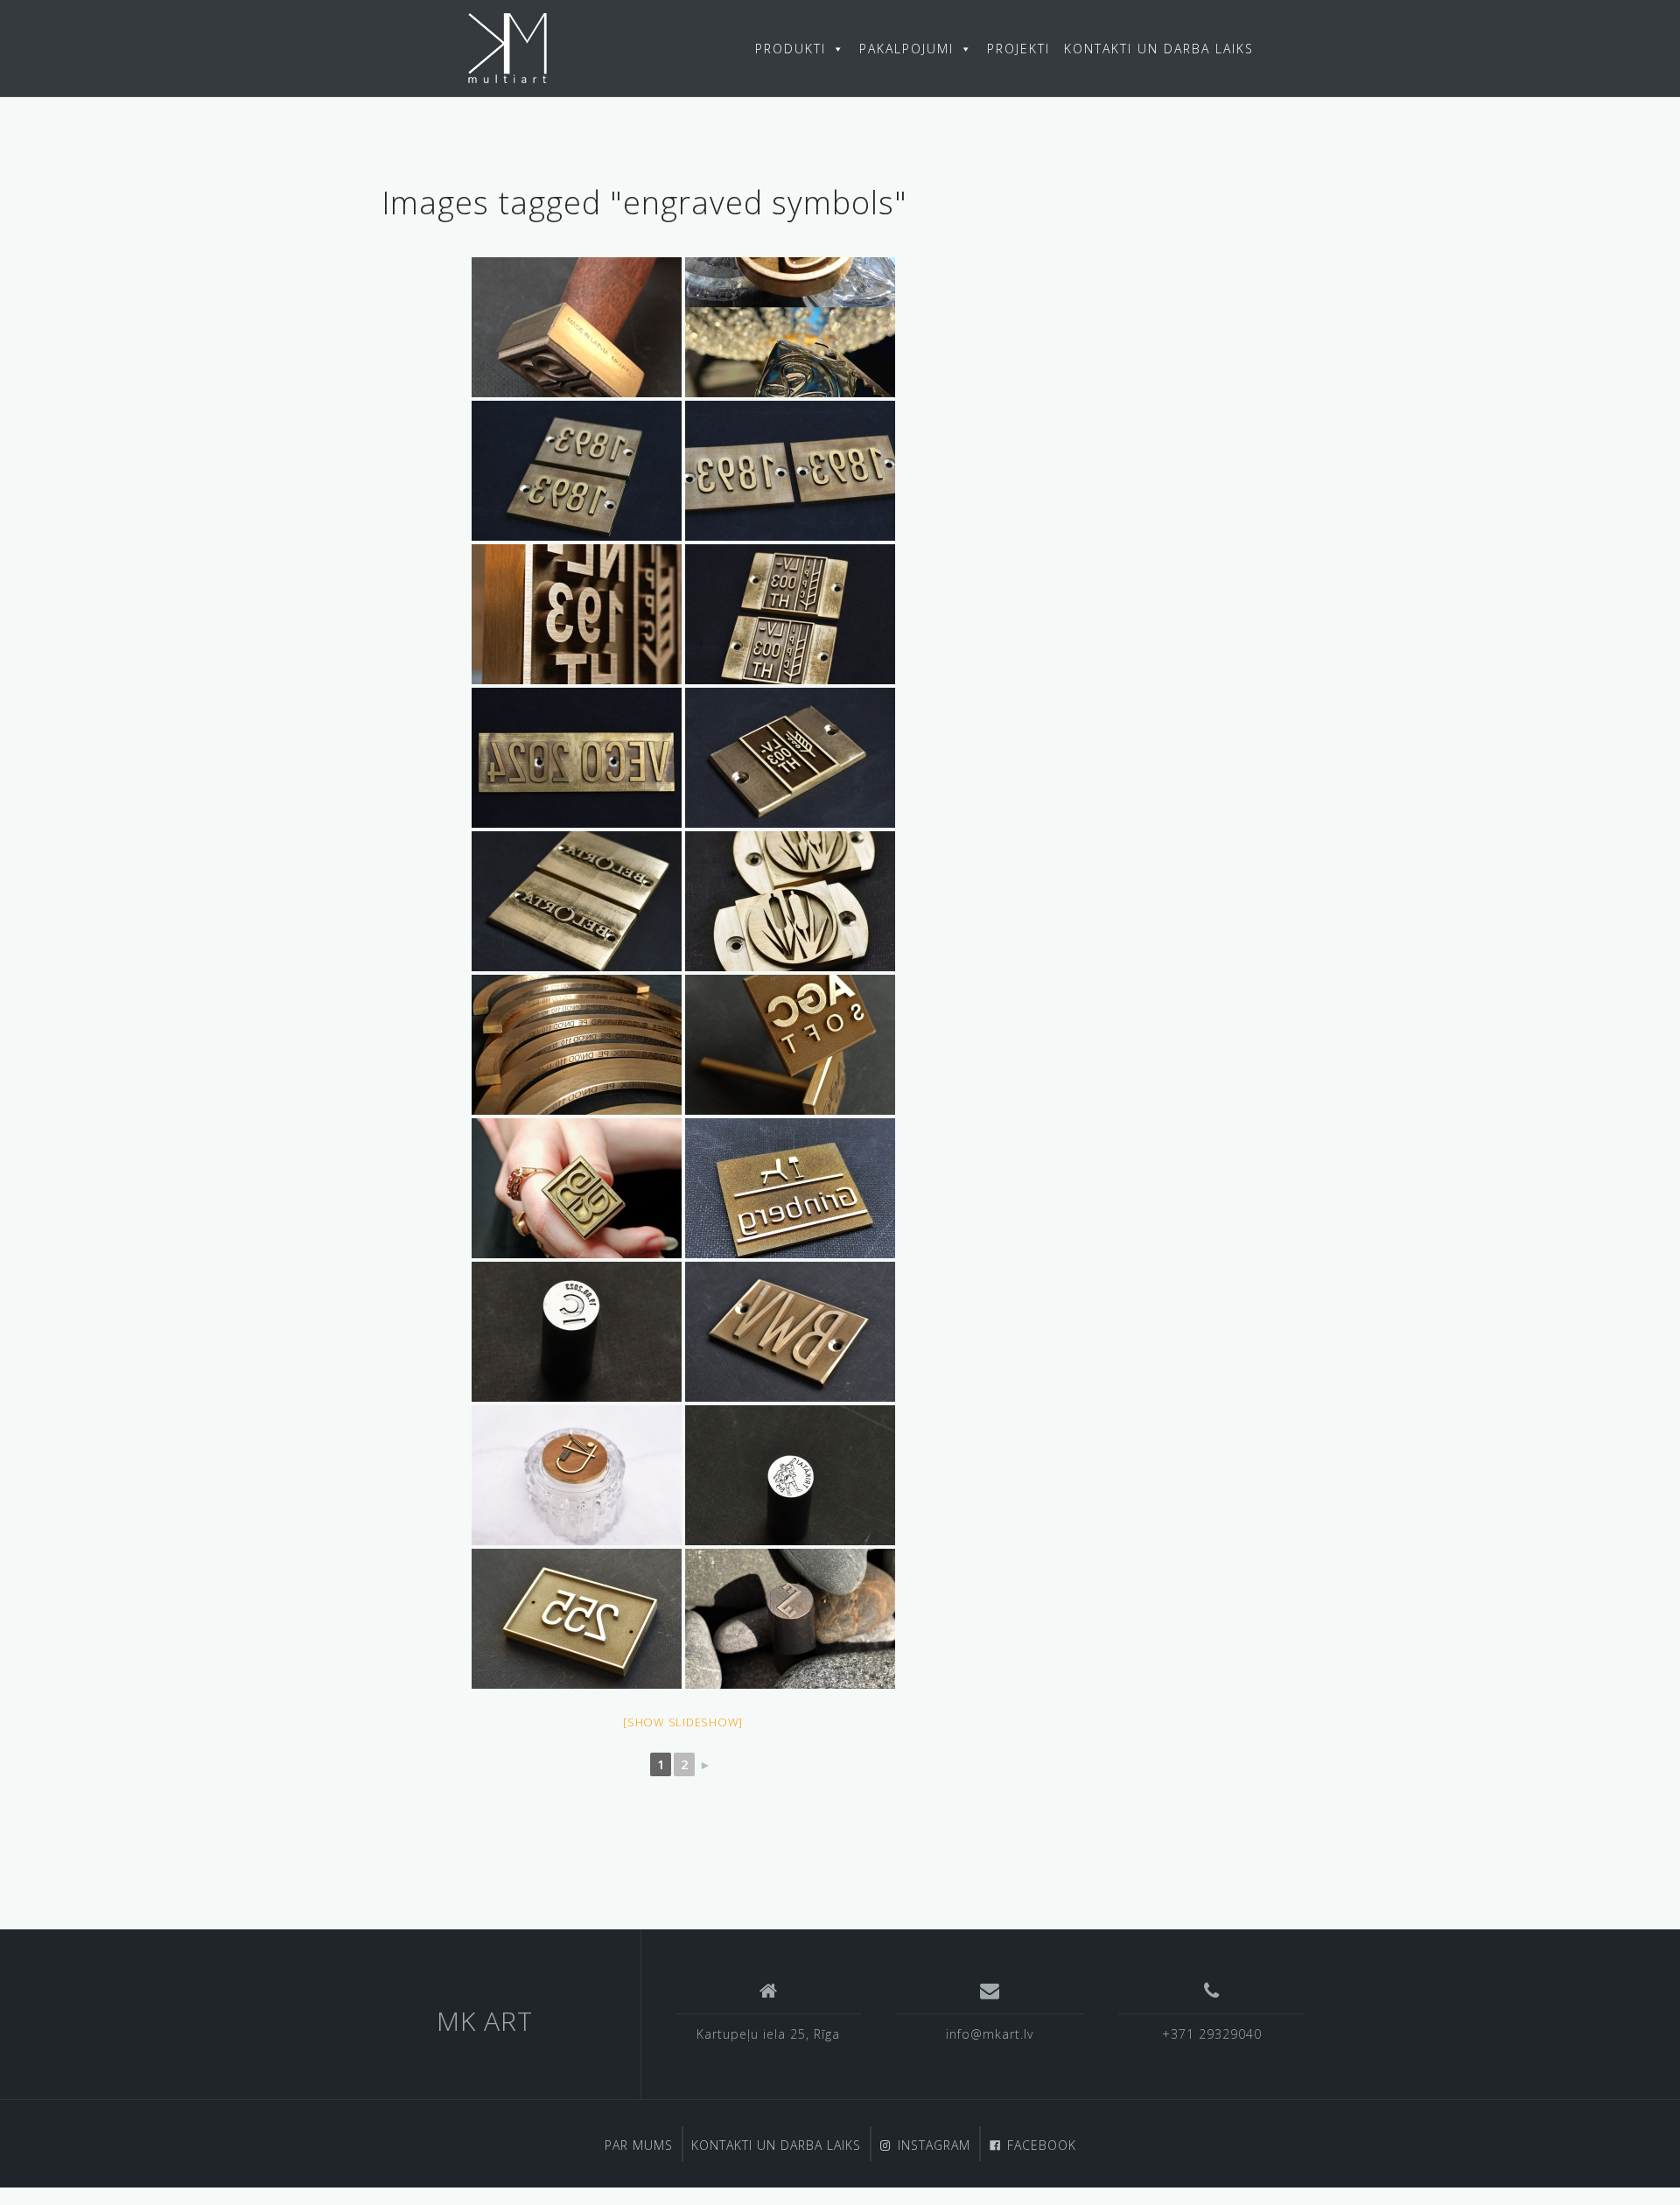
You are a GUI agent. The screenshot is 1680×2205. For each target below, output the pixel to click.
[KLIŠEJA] (577, 758)
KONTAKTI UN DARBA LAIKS (1159, 49)
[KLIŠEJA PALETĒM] (577, 901)
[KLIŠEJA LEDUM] (790, 327)
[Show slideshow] (683, 1722)
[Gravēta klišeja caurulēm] (577, 1045)
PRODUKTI (791, 49)
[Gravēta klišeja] (790, 1188)
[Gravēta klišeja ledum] (790, 1045)
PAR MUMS (639, 2145)
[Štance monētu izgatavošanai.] (577, 1332)
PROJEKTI (1018, 49)
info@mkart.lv (990, 2034)
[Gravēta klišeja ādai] (577, 327)
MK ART (485, 2021)
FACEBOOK (1042, 2145)
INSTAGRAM (934, 2145)
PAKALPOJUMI (906, 49)
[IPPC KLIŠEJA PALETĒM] (577, 471)
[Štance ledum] (577, 1475)
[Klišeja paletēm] (790, 1332)
